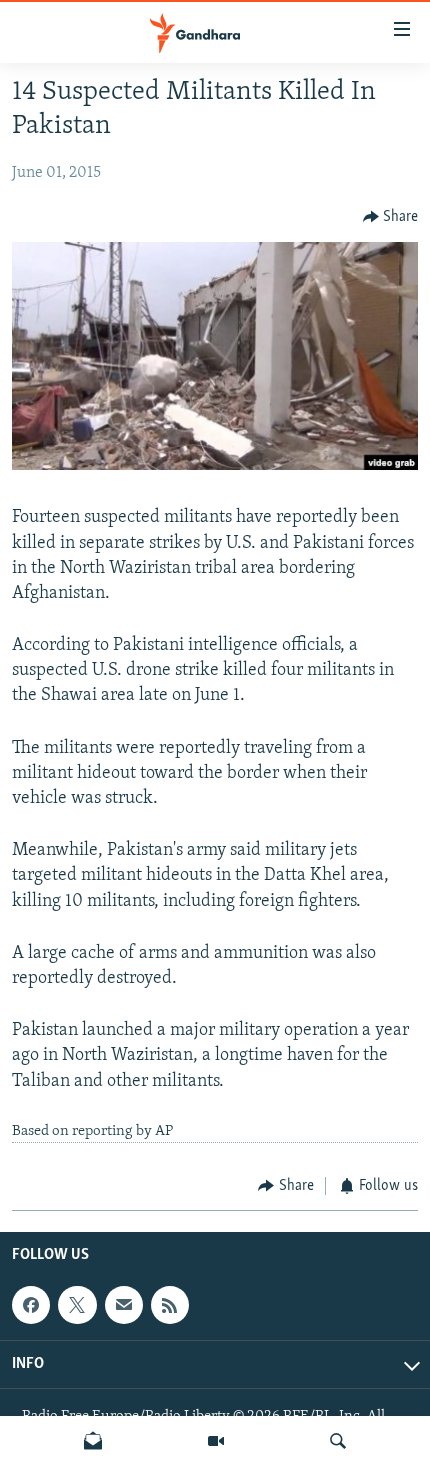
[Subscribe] (124, 1305)
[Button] (391, 217)
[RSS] (170, 1305)
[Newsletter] (93, 1441)
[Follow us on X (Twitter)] (77, 1305)
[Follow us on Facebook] (31, 1305)
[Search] (338, 1441)
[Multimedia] (216, 1441)
